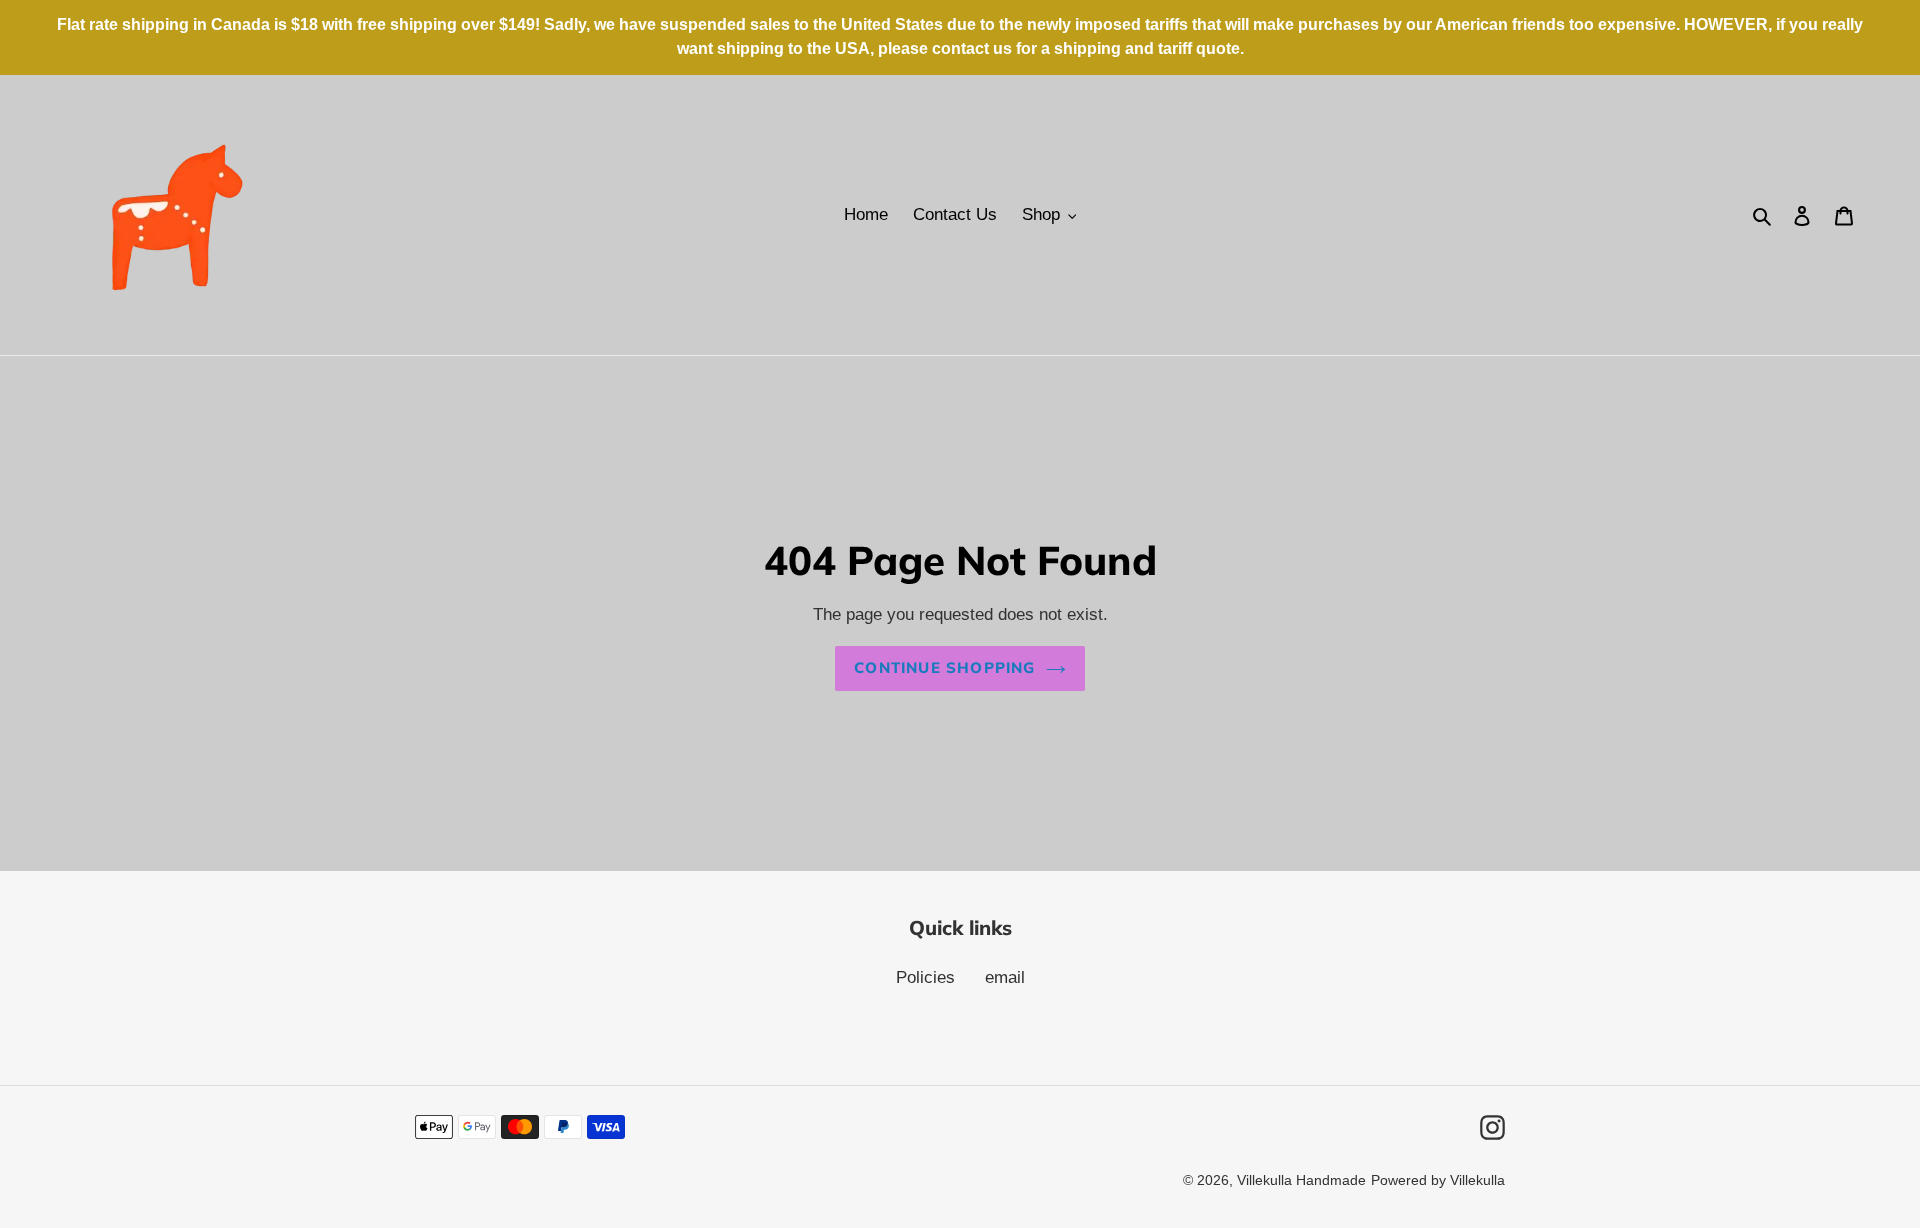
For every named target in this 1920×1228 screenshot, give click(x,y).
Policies (925, 977)
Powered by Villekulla (1438, 1180)
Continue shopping (944, 667)
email (1005, 977)
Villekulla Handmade (1301, 1180)
